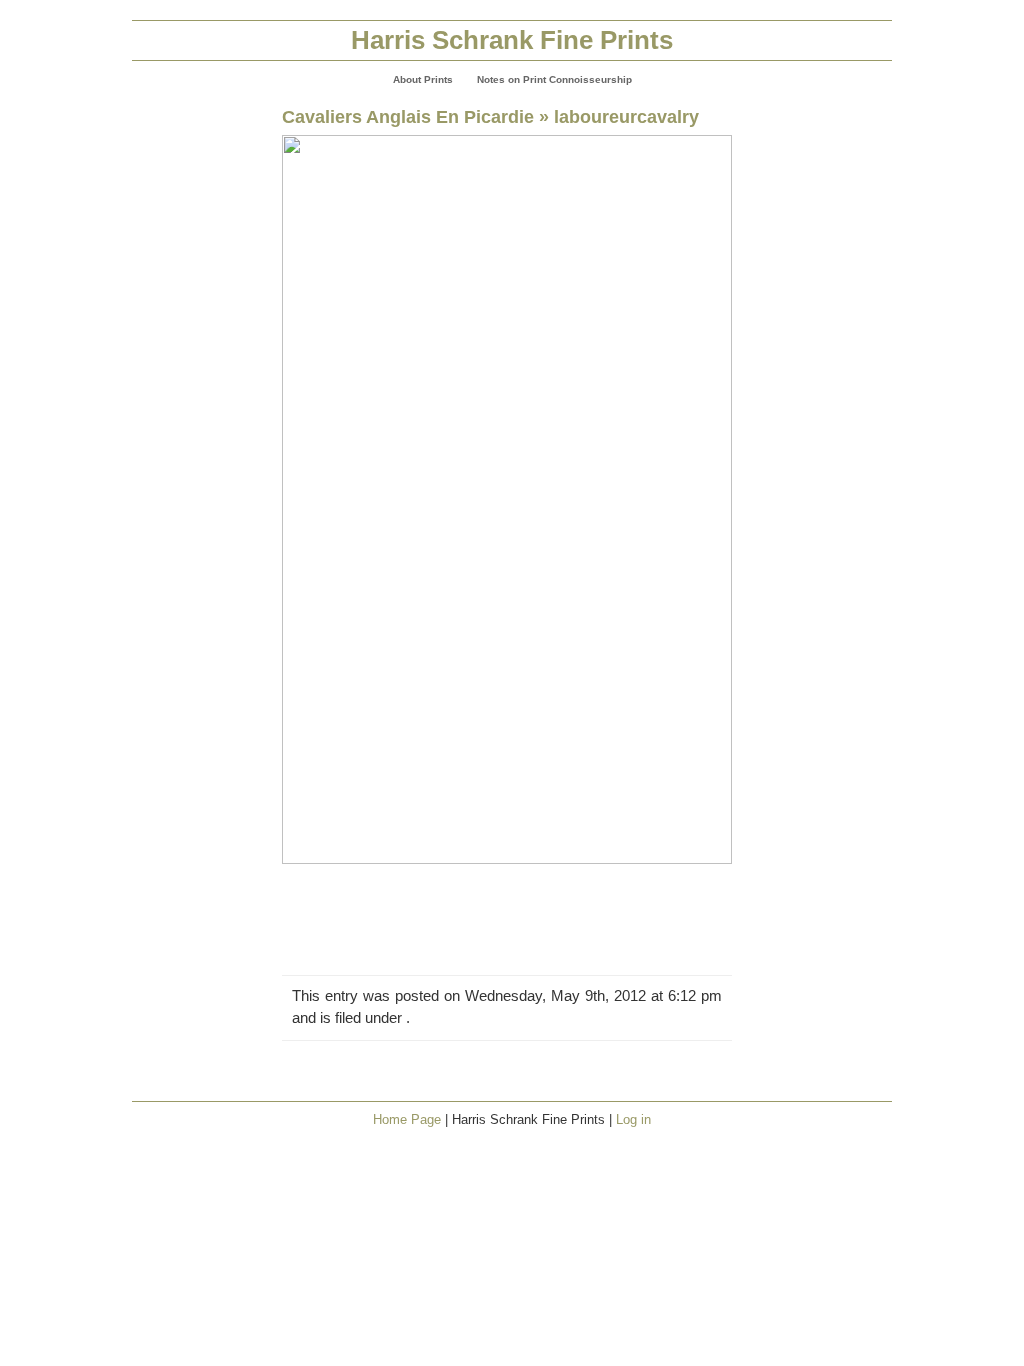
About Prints (423, 79)
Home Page (407, 1119)
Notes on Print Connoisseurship (554, 79)
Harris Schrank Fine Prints (512, 40)
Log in (633, 1119)
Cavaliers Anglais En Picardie (408, 116)
